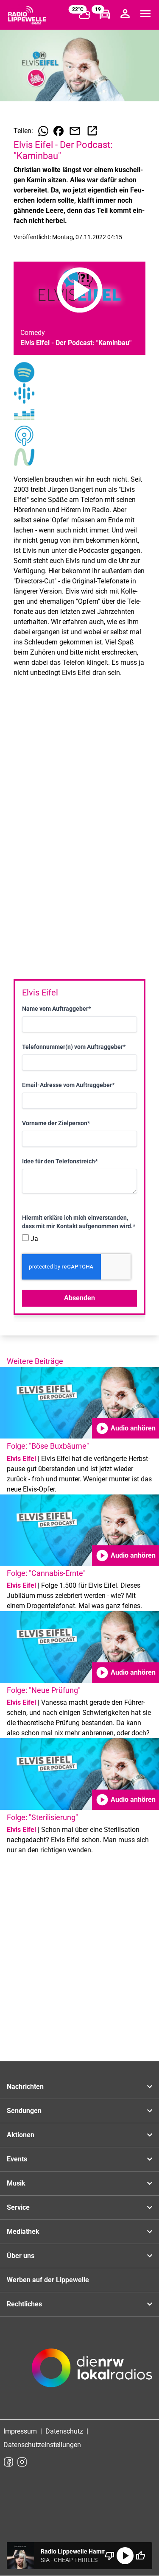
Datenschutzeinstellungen (42, 2445)
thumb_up (140, 2556)
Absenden (79, 1298)
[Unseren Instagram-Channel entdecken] (22, 2462)
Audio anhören (126, 1428)
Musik (16, 2183)
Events (17, 2159)
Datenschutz (64, 2431)
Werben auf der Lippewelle (48, 2280)
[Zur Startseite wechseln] (27, 15)
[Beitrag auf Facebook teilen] (59, 131)
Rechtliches (24, 2304)
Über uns (21, 2256)
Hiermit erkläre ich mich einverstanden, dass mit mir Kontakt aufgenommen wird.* (79, 1222)
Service (18, 2207)
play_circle (125, 2556)
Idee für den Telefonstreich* (60, 1161)
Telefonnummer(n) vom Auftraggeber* (74, 1047)
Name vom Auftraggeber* (56, 1009)
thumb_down (110, 2556)
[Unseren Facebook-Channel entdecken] (8, 2462)
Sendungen (24, 2111)
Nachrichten (25, 2087)
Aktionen (21, 2135)
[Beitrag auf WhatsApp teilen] (43, 131)
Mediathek (23, 2232)
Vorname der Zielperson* (56, 1123)
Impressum (20, 2431)
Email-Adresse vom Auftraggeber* (68, 1085)
